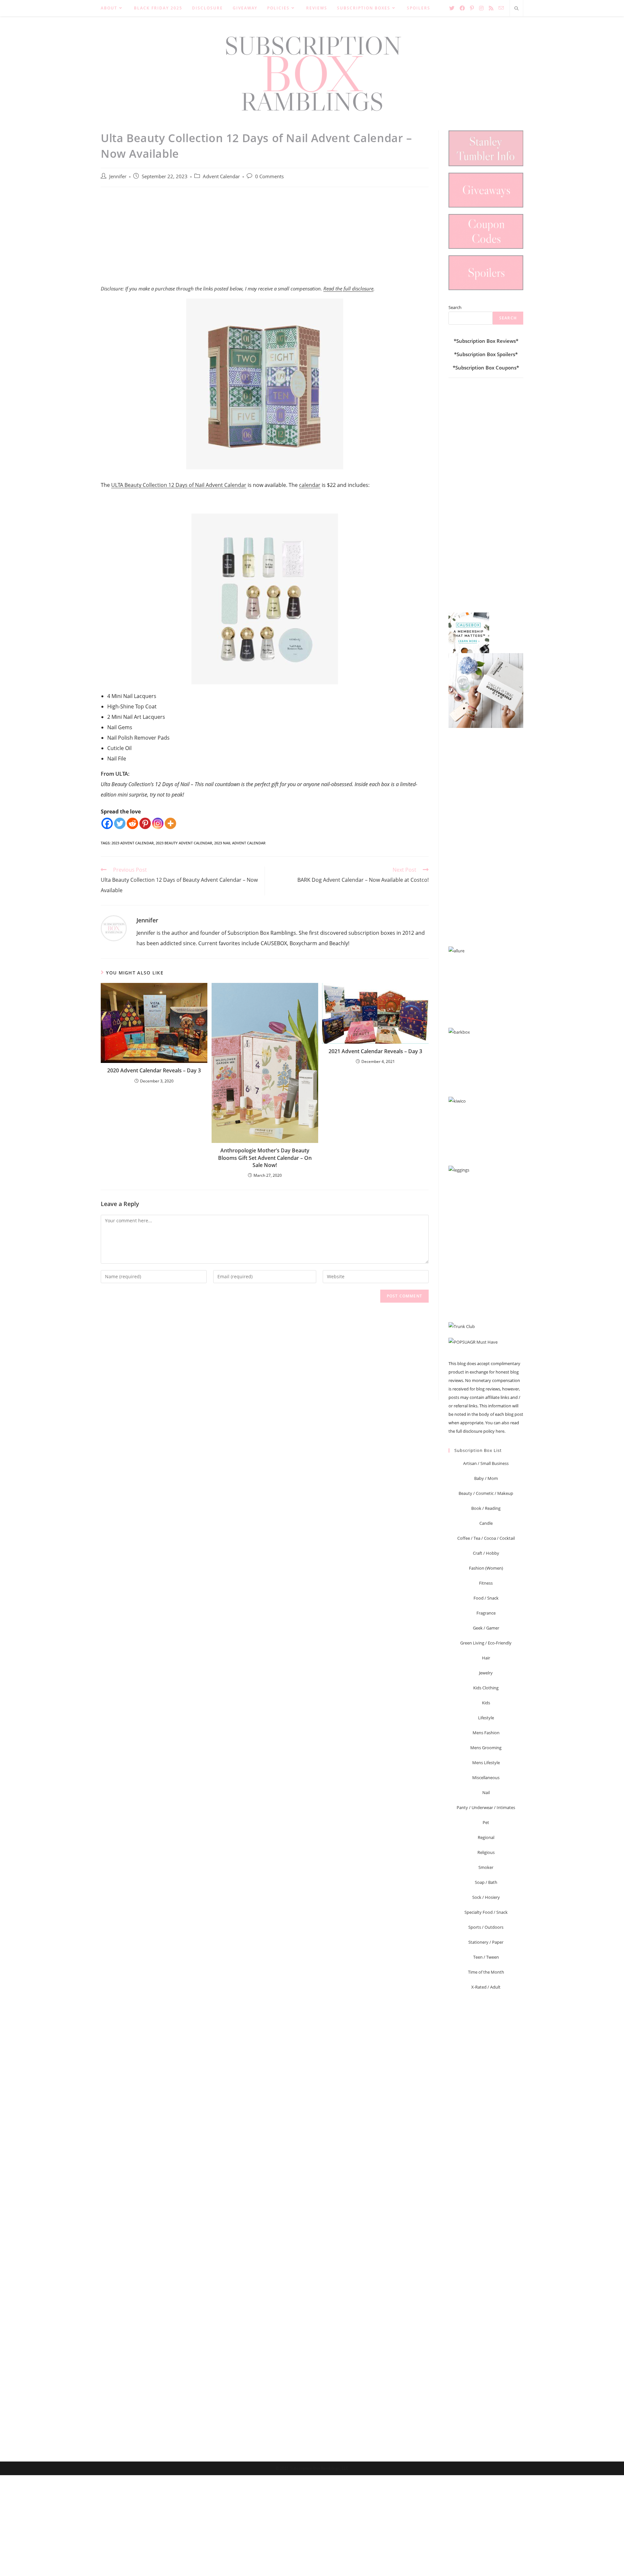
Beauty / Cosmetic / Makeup (486, 1493)
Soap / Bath (486, 1882)
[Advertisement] (265, 239)
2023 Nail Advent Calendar (240, 843)
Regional (486, 1837)
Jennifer (118, 176)
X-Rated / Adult (486, 1987)
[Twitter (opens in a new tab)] (452, 8)
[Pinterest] (145, 823)
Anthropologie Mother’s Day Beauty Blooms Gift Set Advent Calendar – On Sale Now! (265, 1158)
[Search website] (516, 9)
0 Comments (269, 176)
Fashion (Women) (486, 1568)
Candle (486, 1523)
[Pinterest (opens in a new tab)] (472, 8)
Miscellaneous (486, 1778)
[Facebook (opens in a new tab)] (462, 8)
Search (455, 307)
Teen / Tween (486, 1957)
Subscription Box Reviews (486, 341)
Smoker (486, 1867)
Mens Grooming (486, 1748)
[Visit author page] (114, 928)
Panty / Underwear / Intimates (486, 1807)
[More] (170, 823)
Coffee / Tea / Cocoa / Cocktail (486, 1538)
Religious (486, 1852)
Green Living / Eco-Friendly (486, 1643)
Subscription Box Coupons (486, 368)
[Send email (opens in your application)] (501, 8)
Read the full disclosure (348, 288)
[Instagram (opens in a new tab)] (481, 8)
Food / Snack (486, 1598)
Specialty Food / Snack (486, 1912)
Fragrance (486, 1613)
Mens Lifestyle (486, 1763)
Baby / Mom (486, 1478)
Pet (486, 1822)
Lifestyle (486, 1718)
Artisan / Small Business (486, 1463)
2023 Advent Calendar (133, 843)
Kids (486, 1703)
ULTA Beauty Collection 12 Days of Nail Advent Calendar (179, 485)
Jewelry (486, 1673)
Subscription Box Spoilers (486, 354)
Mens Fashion (486, 1733)
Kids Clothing (486, 1688)
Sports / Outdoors (486, 1927)
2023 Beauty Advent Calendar (184, 843)
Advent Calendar (221, 176)
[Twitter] (120, 823)
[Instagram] (158, 823)
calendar (310, 485)
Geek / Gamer (486, 1628)
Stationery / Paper (486, 1942)
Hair (486, 1658)
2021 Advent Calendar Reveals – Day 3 (375, 1051)
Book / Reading (486, 1508)
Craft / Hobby (486, 1553)
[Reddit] (132, 823)
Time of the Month (486, 1972)
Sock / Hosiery (486, 1897)
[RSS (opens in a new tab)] (491, 8)
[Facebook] (107, 823)
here (500, 1431)
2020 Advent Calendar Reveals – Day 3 (154, 1070)
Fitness (486, 1583)
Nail (486, 1792)
